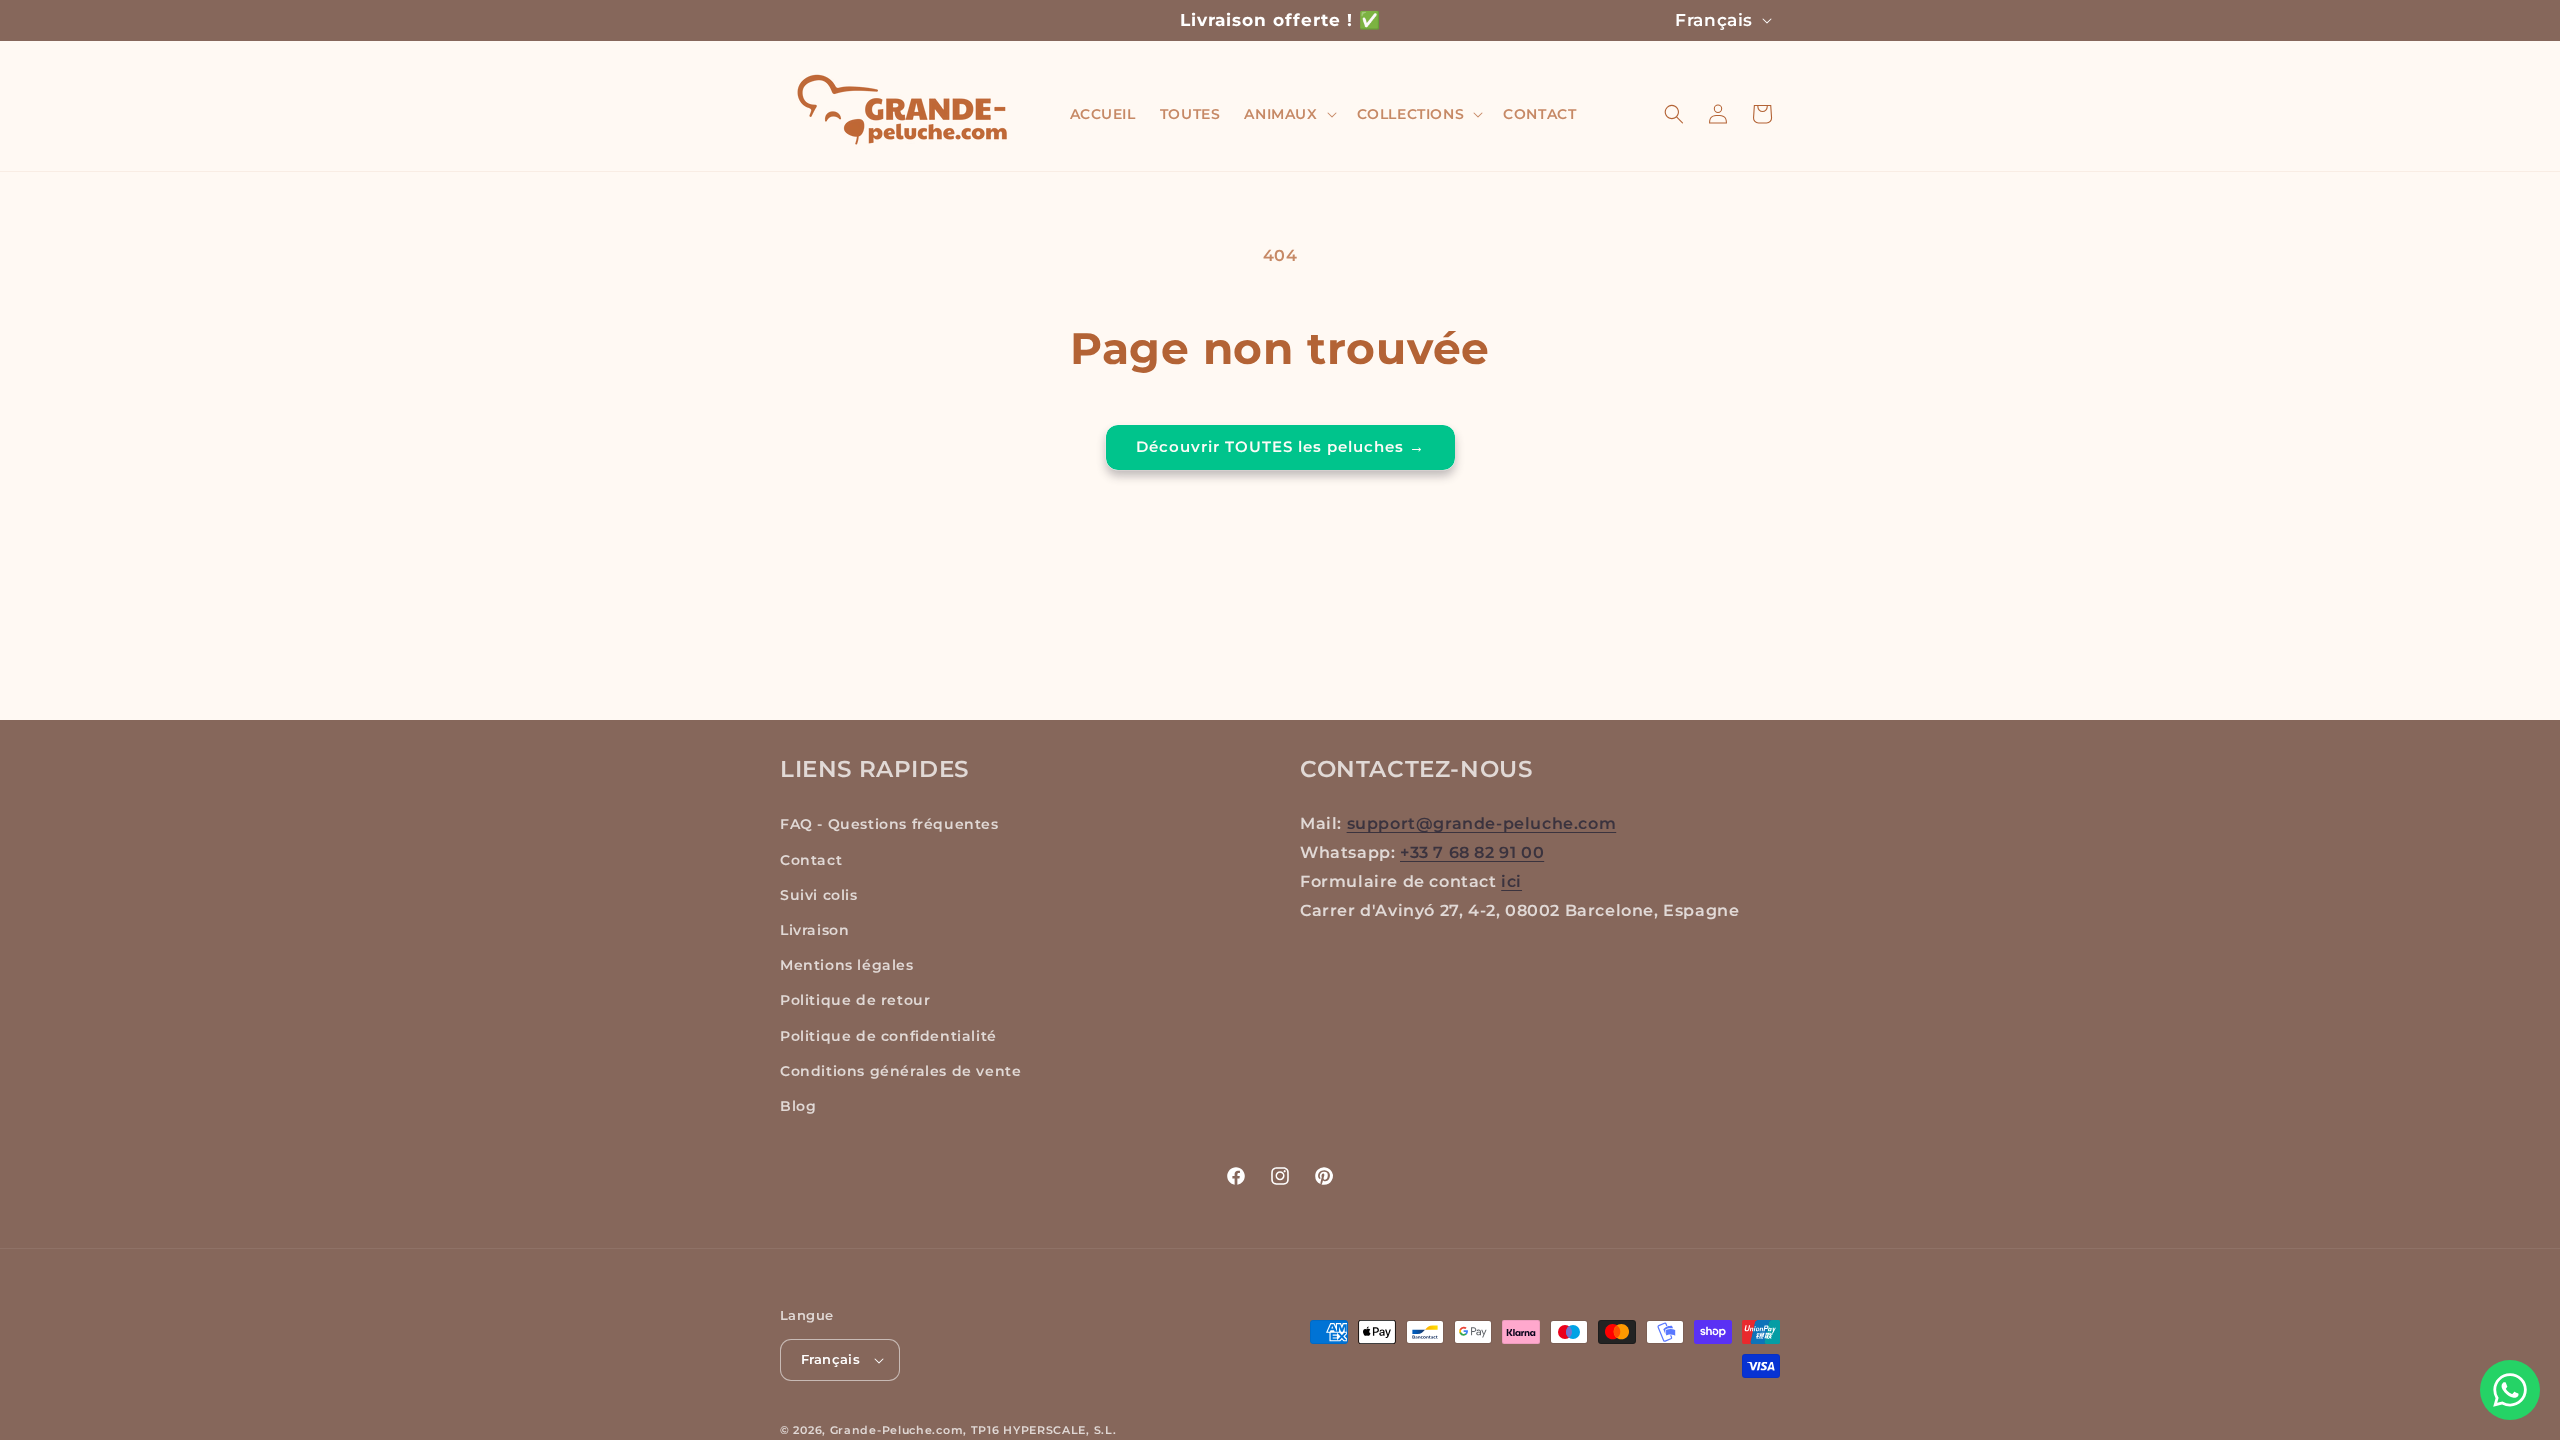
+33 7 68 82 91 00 (1472, 852)
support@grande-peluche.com (1482, 823)
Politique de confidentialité (888, 1036)
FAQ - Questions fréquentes (889, 824)
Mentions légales (847, 965)
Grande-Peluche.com (897, 1430)
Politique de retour (855, 1000)
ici (1511, 881)
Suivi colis (819, 895)
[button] (1288, 114)
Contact (811, 860)
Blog (798, 1106)
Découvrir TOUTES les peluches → (1280, 446)
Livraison (814, 930)
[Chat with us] (2510, 1390)
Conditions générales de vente (900, 1071)
